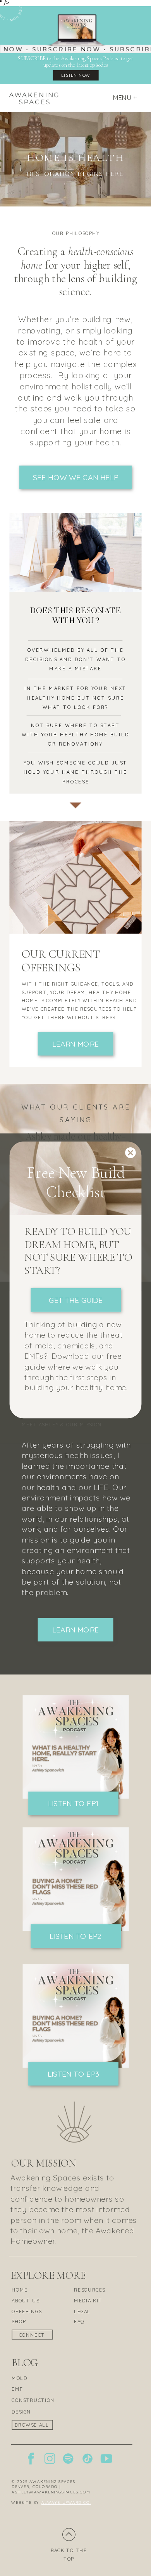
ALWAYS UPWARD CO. (66, 2502)
